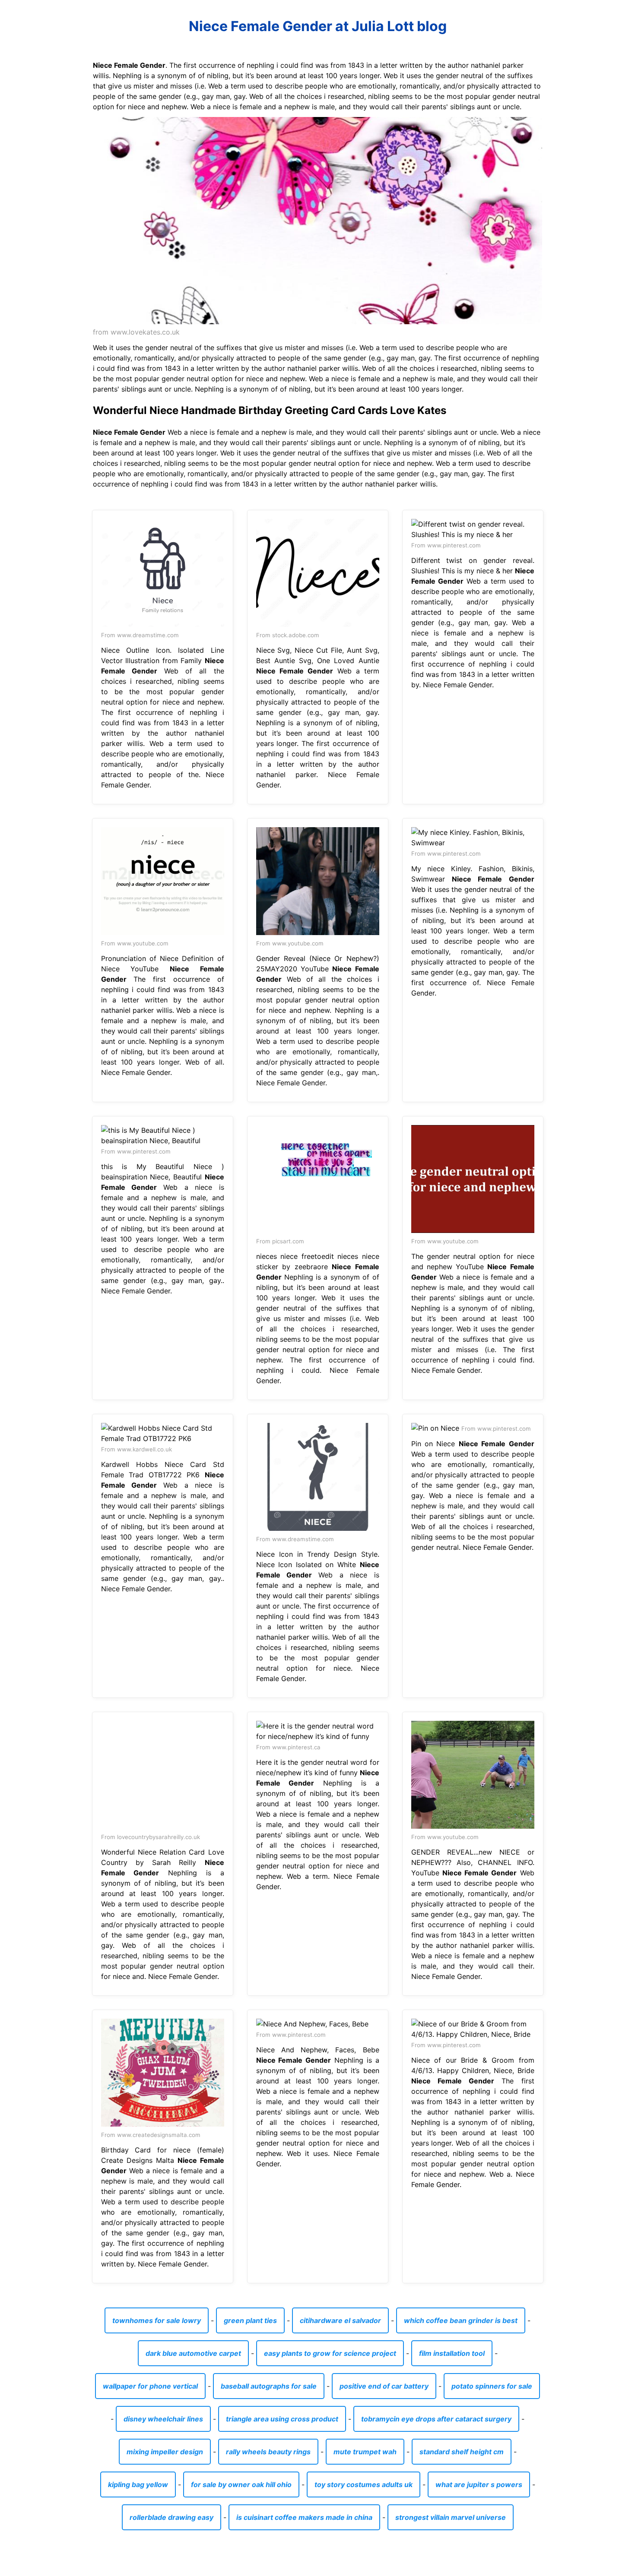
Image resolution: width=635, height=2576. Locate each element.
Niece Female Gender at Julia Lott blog (318, 26)
